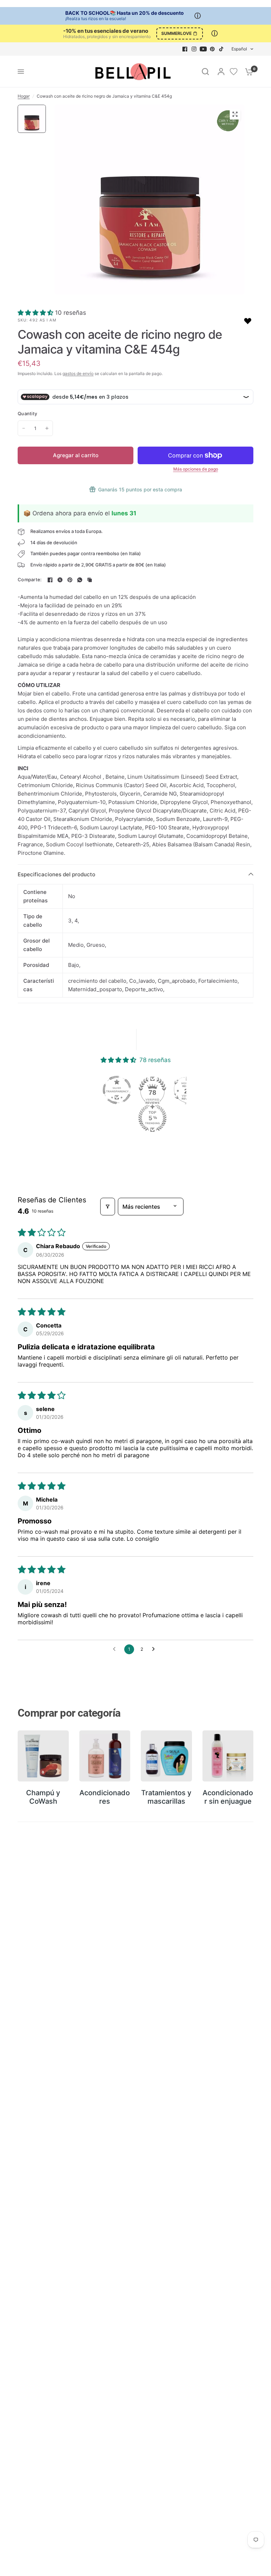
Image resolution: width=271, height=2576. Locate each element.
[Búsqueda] (205, 72)
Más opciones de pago (196, 469)
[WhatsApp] (80, 580)
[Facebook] (185, 49)
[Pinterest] (212, 49)
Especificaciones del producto (56, 874)
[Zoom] (235, 114)
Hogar (24, 96)
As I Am (48, 320)
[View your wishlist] (234, 72)
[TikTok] (222, 49)
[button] (36, 313)
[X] (60, 580)
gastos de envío (78, 373)
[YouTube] (203, 49)
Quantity (27, 413)
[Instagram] (194, 49)
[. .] (150, 200)
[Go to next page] (155, 1649)
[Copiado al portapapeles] (90, 580)
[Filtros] (108, 1207)
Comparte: (30, 580)
